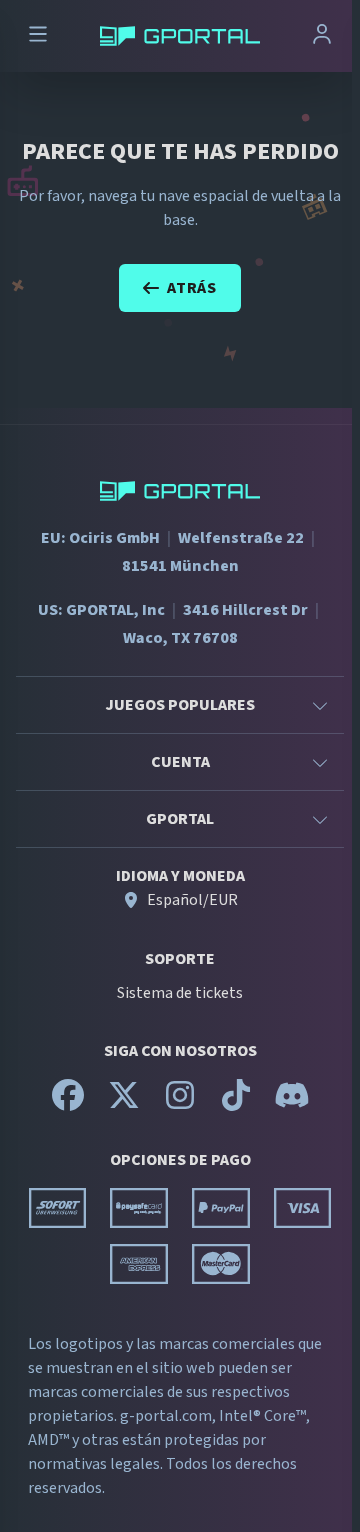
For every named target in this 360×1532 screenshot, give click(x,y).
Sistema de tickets (180, 993)
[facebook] (68, 1104)
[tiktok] (236, 1104)
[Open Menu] (38, 36)
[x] (124, 1104)
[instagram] (180, 1104)
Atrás (192, 288)
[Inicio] (180, 36)
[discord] (292, 1104)
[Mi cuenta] (322, 36)
